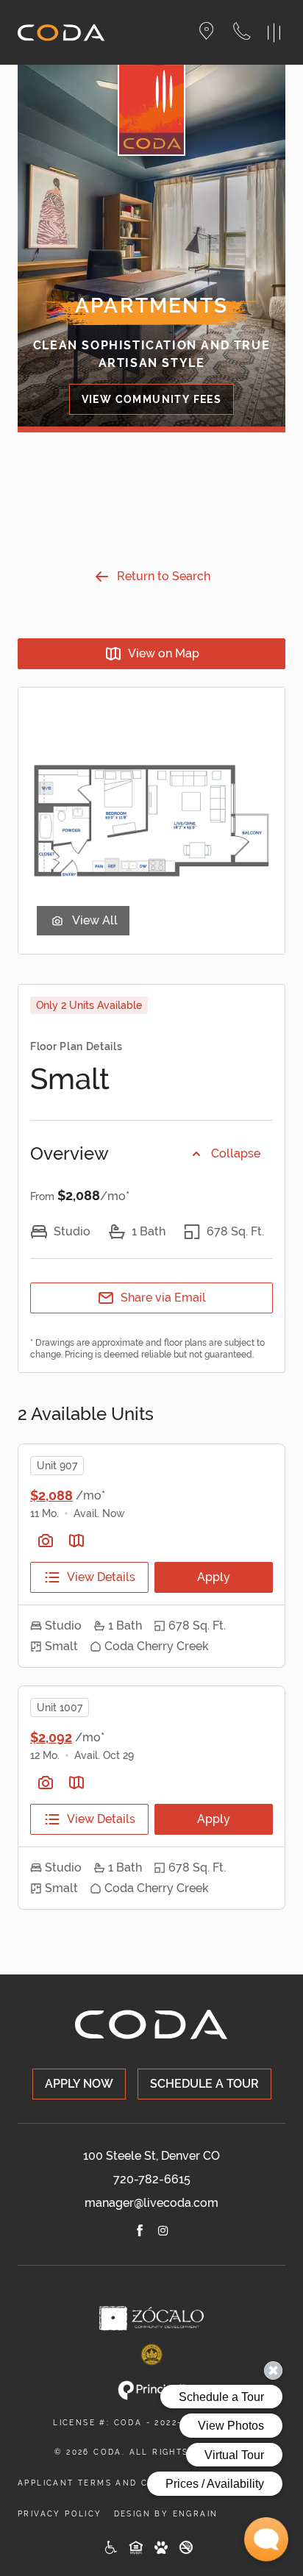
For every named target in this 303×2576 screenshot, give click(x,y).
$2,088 (51, 1495)
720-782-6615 (152, 2179)
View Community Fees (152, 399)
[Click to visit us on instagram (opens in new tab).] (163, 2233)
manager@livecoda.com (151, 2203)
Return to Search (164, 576)
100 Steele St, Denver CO (151, 2156)
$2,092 (51, 1737)
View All (95, 920)
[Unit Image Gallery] (46, 1541)
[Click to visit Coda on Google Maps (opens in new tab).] (215, 33)
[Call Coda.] (248, 33)
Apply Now (79, 2084)
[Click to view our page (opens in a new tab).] (152, 2318)
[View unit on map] (76, 1541)
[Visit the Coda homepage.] (61, 33)
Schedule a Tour (204, 2084)
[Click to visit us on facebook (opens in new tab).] (140, 2233)
